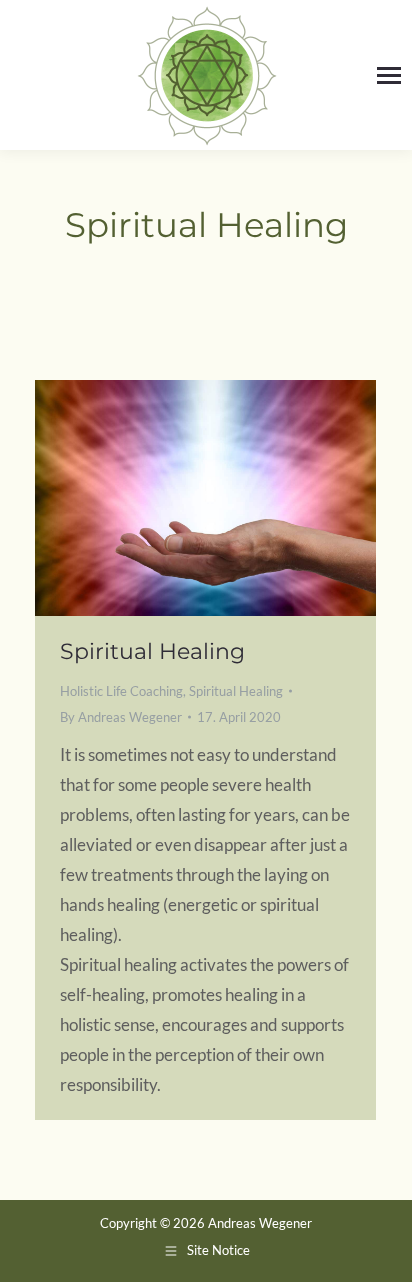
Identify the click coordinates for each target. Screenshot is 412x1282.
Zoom (179, 498)
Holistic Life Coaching (121, 691)
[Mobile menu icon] (389, 75)
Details (233, 498)
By (121, 717)
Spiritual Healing (152, 651)
